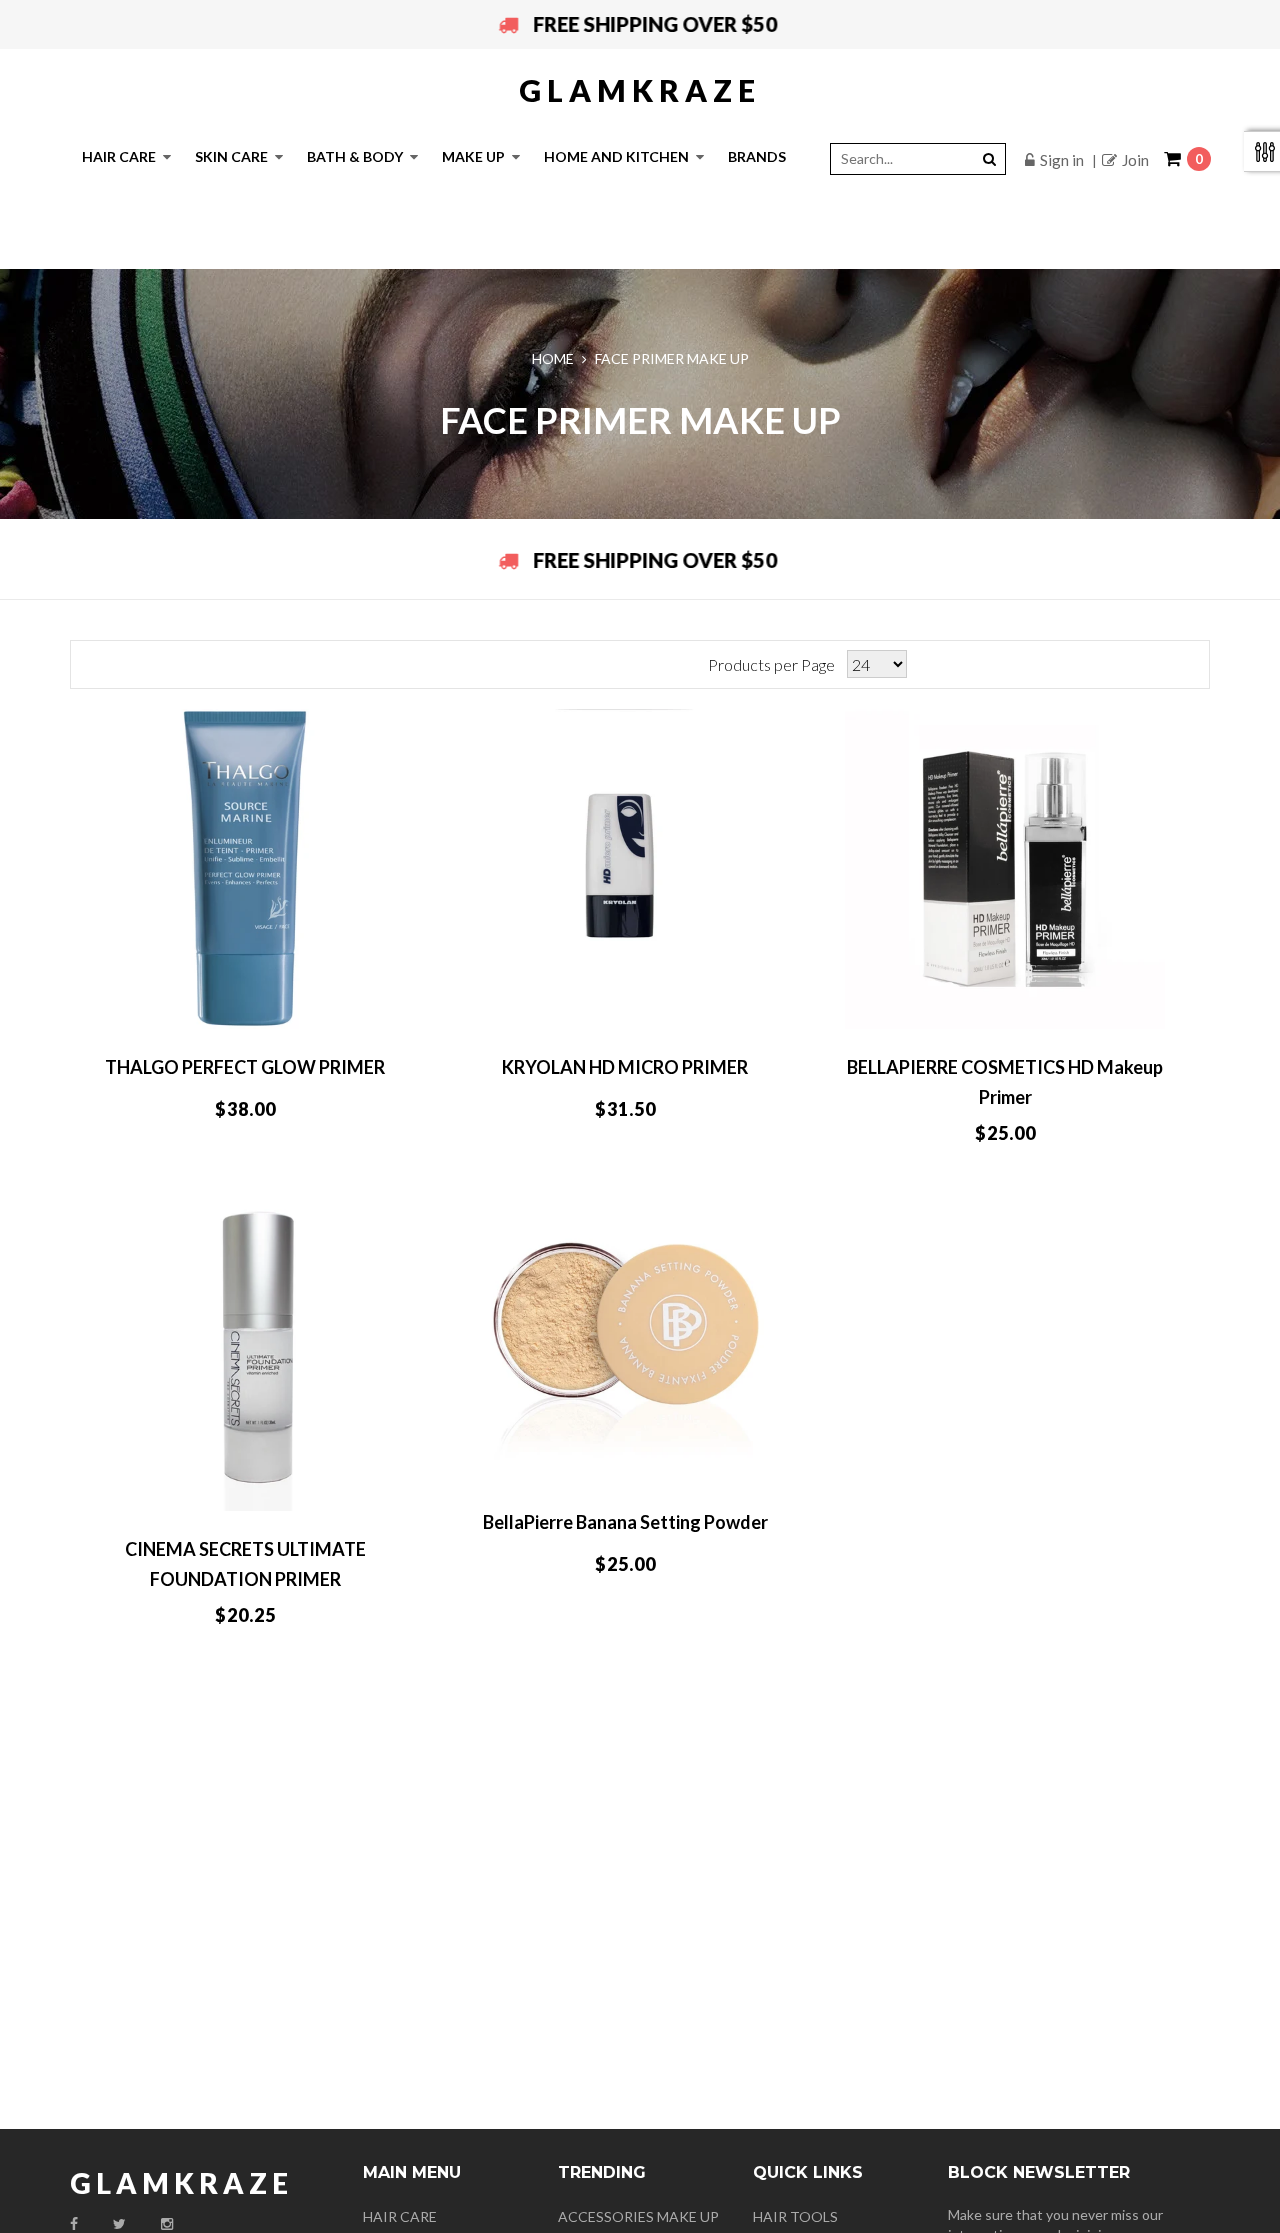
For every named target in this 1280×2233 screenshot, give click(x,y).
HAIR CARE (400, 2216)
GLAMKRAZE (640, 90)
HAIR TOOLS (795, 2216)
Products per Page (771, 664)
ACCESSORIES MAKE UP (638, 2216)
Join (1135, 160)
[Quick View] (341, 1006)
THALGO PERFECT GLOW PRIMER (245, 1067)
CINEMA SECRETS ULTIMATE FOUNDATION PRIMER (245, 1564)
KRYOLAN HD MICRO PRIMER (625, 1067)
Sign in (1062, 160)
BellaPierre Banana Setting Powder (625, 1522)
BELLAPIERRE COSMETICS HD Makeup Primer (1005, 1082)
